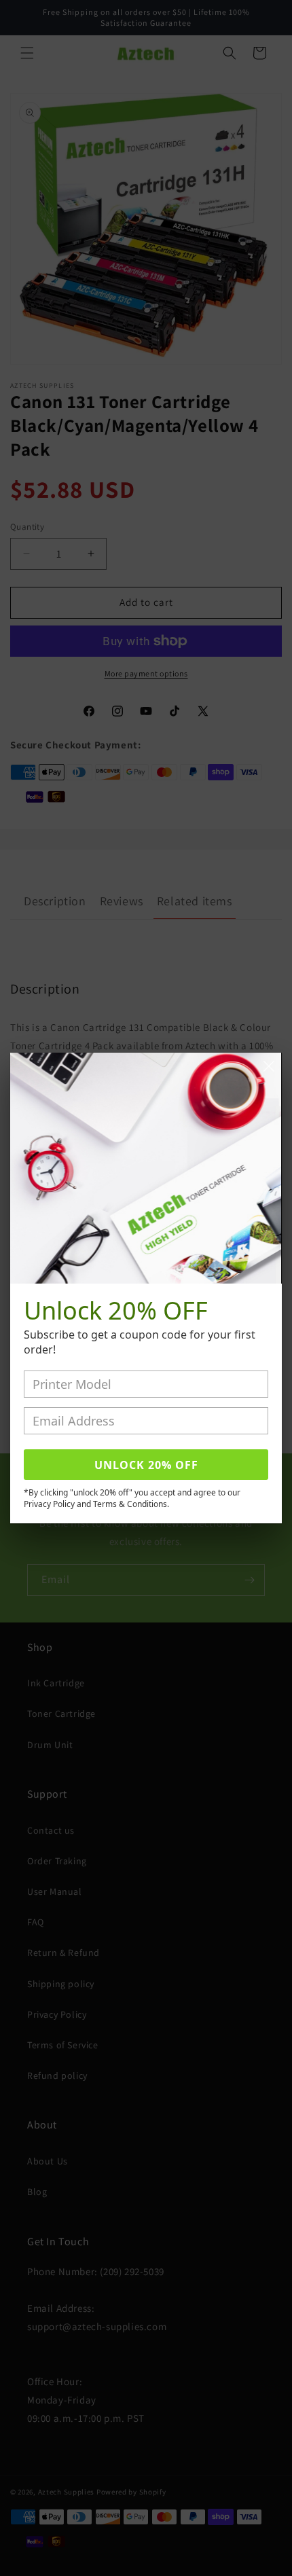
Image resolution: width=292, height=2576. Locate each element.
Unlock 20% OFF (146, 1465)
